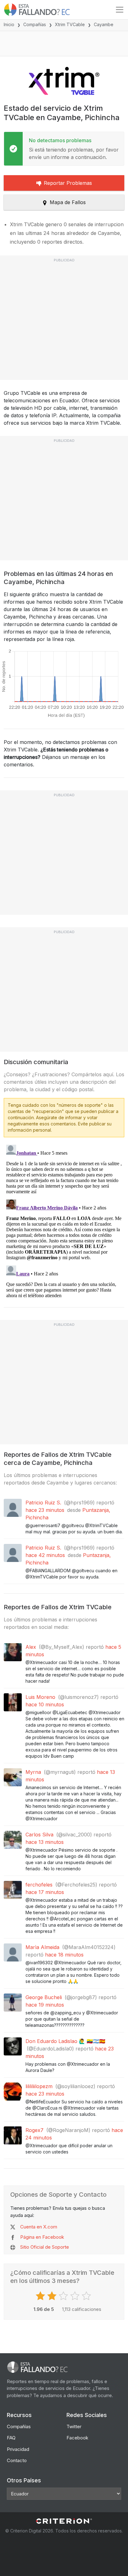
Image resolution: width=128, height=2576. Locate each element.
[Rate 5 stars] (87, 2296)
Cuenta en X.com (39, 2227)
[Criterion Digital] (64, 2521)
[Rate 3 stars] (64, 2296)
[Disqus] (64, 1220)
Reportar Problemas (68, 183)
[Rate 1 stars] (41, 2296)
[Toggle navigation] (120, 10)
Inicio (9, 24)
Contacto (17, 2460)
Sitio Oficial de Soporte (45, 2247)
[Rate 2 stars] (53, 2296)
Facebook (77, 2438)
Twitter (74, 2426)
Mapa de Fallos (68, 202)
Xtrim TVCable (70, 24)
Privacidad (18, 2449)
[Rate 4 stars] (76, 2296)
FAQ (11, 2438)
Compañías (35, 24)
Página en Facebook (42, 2237)
